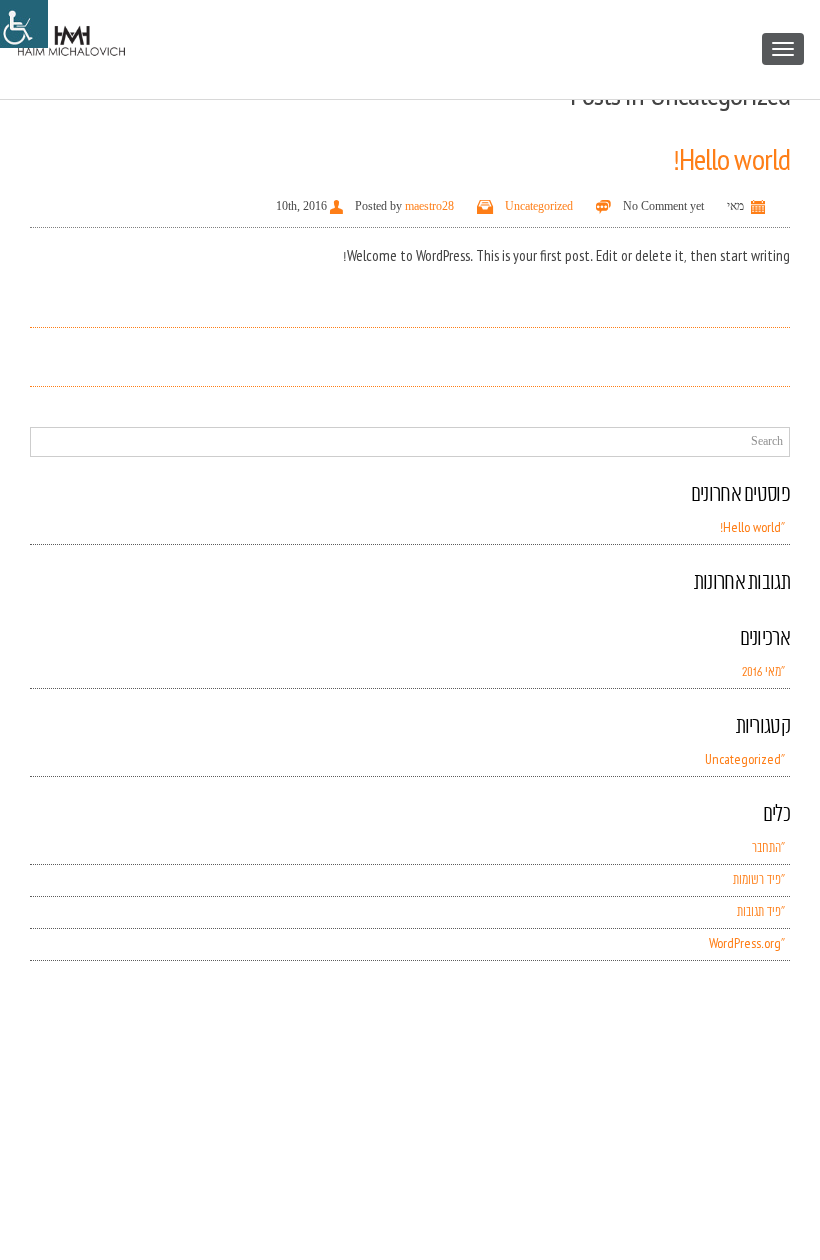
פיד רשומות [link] (757, 880)
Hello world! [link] (731, 162)
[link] (24, 24)
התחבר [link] (766, 848)
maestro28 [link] (429, 206)
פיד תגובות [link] (759, 912)
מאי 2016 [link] (761, 672)
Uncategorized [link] (539, 206)
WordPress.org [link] (745, 944)
